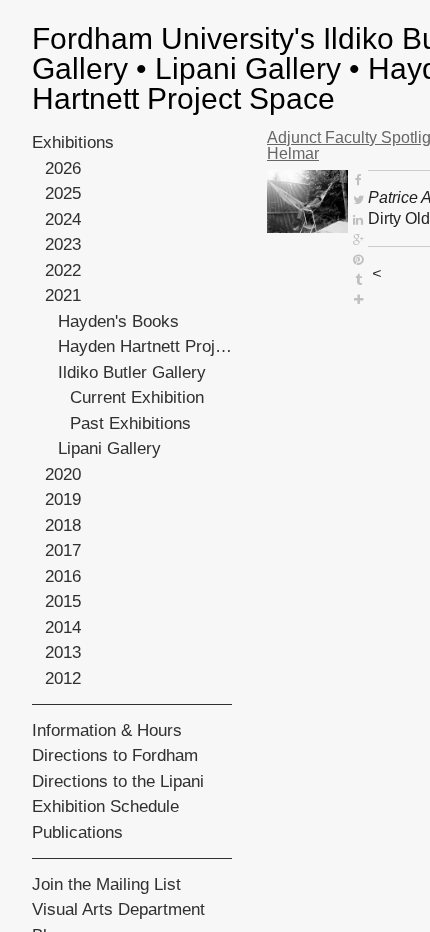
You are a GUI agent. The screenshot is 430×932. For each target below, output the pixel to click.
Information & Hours (107, 730)
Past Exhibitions (130, 423)
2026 (63, 168)
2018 (63, 525)
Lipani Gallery (109, 448)
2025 (63, 193)
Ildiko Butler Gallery (132, 372)
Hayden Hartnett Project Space (145, 346)
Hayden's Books (118, 321)
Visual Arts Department (118, 909)
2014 (63, 627)
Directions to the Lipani (118, 781)
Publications (77, 832)
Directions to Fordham (115, 755)
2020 (63, 474)
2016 (63, 576)
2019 (63, 499)
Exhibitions (73, 142)
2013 (63, 652)
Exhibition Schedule (105, 806)
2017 (63, 550)
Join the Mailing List (106, 884)
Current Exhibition (137, 397)
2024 (63, 219)
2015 (63, 601)
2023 (63, 244)
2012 (63, 678)
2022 (63, 270)
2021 (63, 295)
